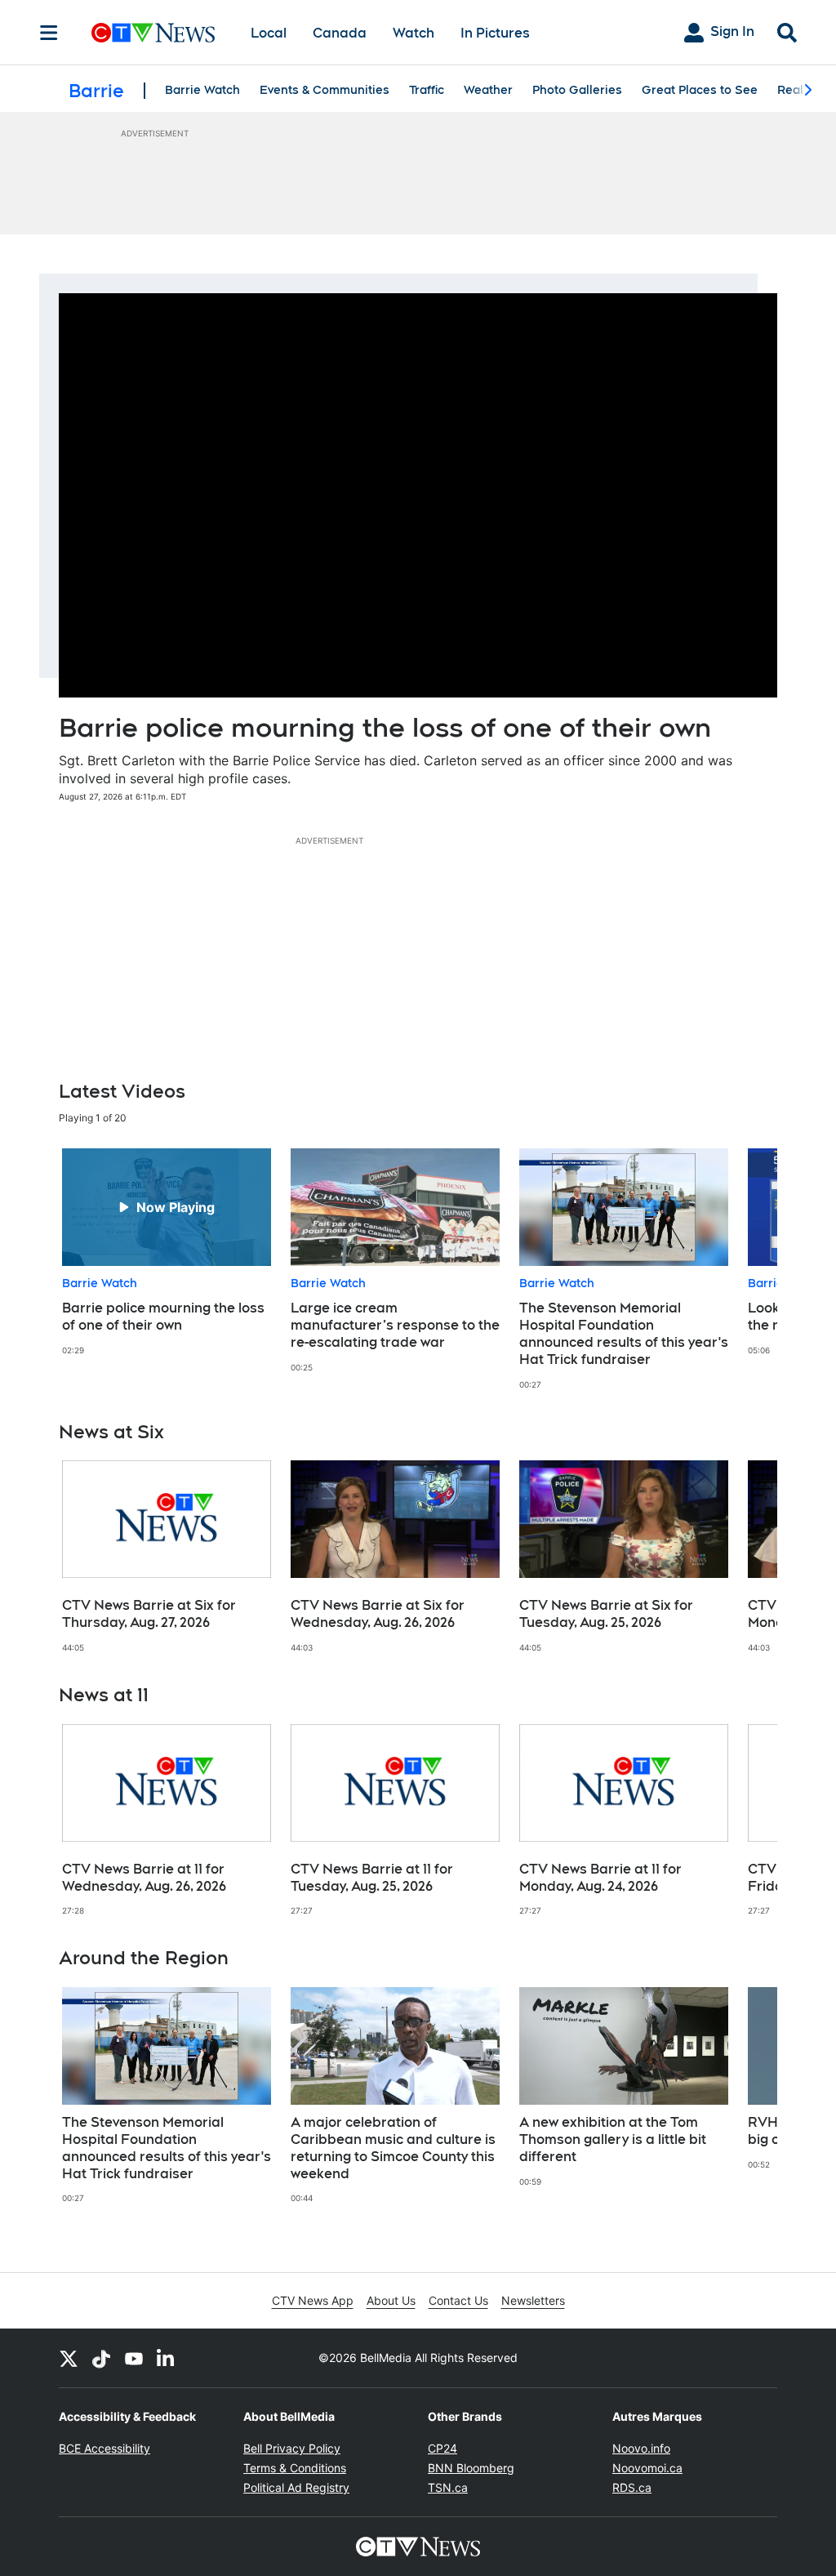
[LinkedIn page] (167, 2358)
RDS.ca (632, 2487)
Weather (488, 90)
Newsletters (533, 2300)
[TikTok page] (101, 2358)
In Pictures (495, 33)
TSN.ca (448, 2487)
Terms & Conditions (295, 2468)
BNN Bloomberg (471, 2468)
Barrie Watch (202, 90)
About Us (391, 2300)
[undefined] (167, 1252)
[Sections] (49, 33)
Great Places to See (700, 90)
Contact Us (458, 2300)
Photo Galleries (577, 90)
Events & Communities (325, 90)
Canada (340, 33)
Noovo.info (641, 2448)
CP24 (442, 2448)
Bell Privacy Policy (292, 2448)
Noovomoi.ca (647, 2468)
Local (269, 33)
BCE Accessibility (104, 2448)
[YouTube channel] (134, 2358)
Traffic (427, 90)
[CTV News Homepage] (153, 33)
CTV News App (313, 2300)
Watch (414, 33)
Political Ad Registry (296, 2487)
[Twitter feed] (69, 2358)
